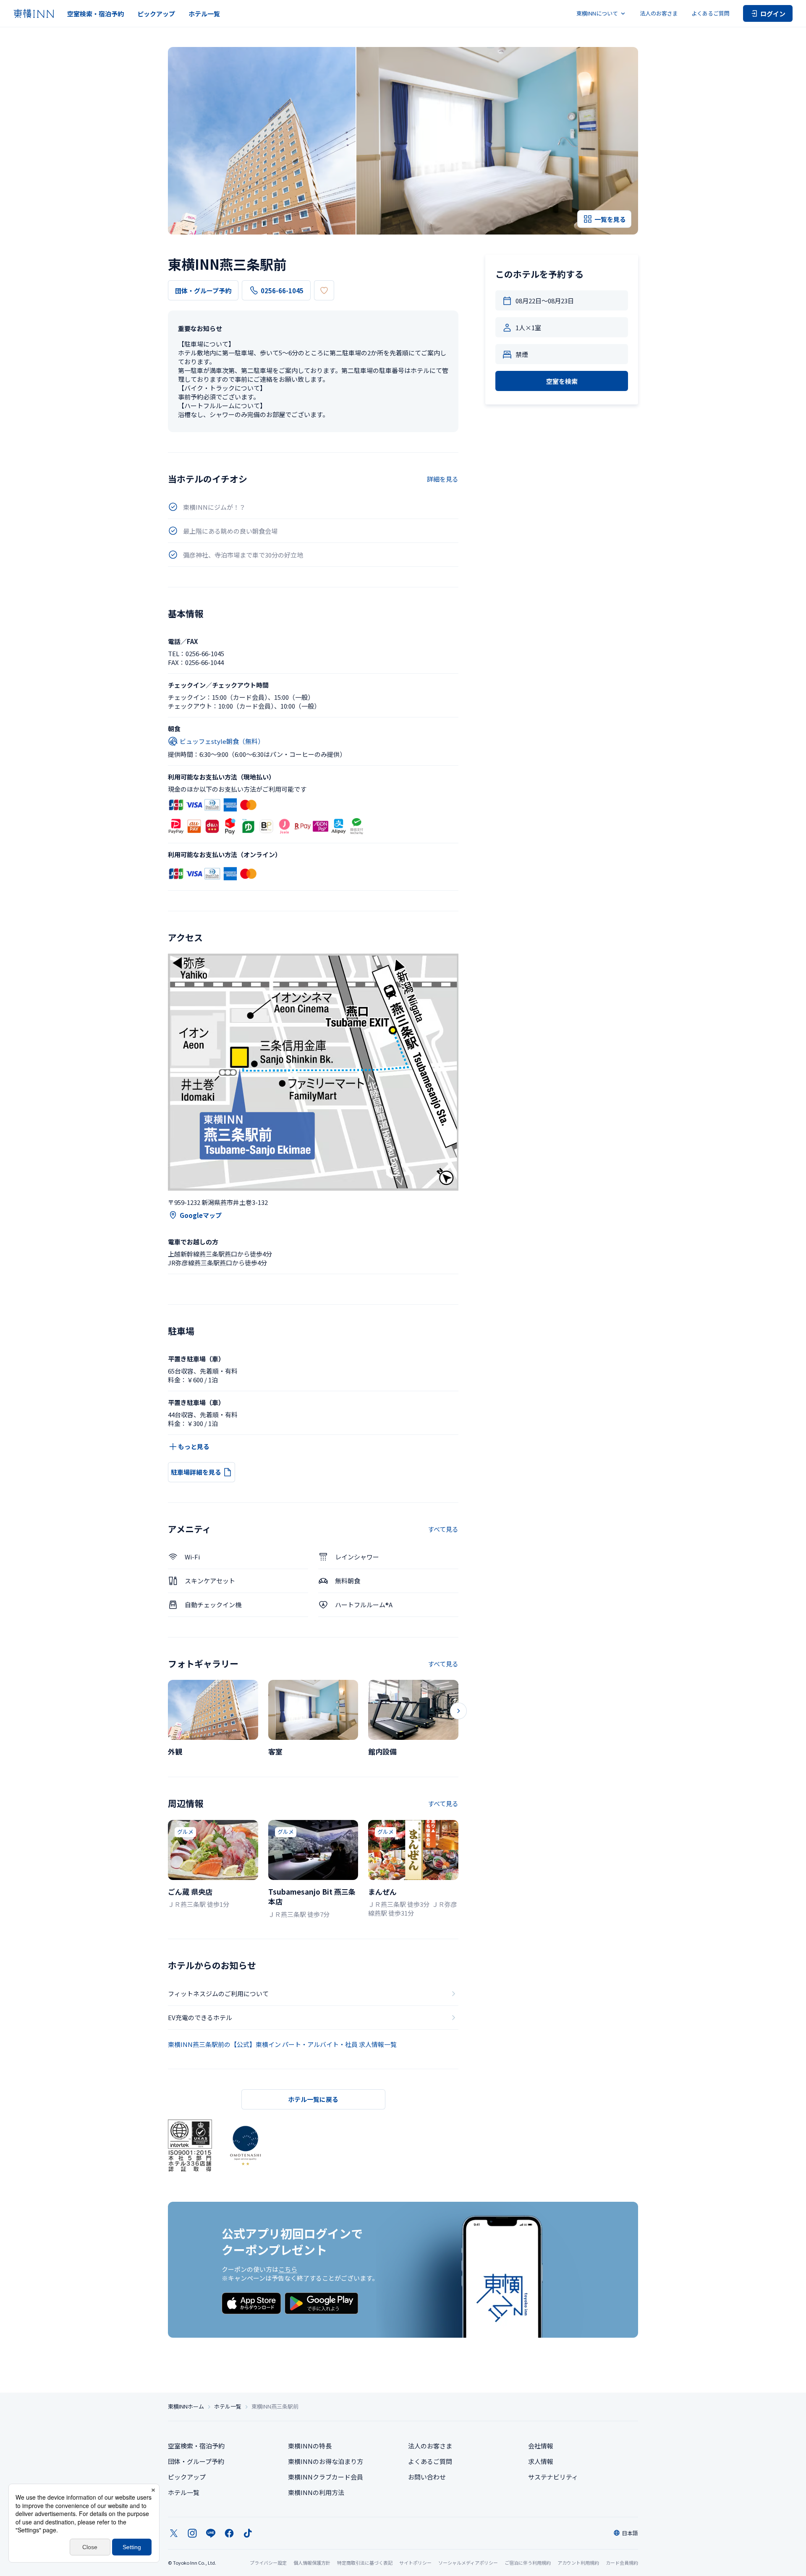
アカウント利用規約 (578, 2563)
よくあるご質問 (710, 13)
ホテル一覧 (204, 14)
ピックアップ (156, 14)
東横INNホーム (186, 2407)
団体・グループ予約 (203, 291)
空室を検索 (562, 381)
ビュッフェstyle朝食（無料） (222, 741)
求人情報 (541, 2461)
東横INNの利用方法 (316, 2492)
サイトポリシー (415, 2563)
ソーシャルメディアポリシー (468, 2563)
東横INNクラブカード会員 (326, 2477)
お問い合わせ (427, 2477)
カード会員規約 (622, 2563)
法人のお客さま (659, 13)
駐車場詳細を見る (196, 1472)
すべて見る (443, 1529)
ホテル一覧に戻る (313, 2099)
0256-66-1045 (282, 291)
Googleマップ (201, 1215)
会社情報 (541, 2446)
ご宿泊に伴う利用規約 (528, 2563)
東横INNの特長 (310, 2446)
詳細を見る (443, 479)
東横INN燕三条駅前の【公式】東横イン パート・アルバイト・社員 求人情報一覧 (282, 2044)
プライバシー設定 (268, 2563)
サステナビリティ (553, 2477)
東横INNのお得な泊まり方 (326, 2461)
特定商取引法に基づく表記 (365, 2563)
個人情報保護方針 (312, 2563)
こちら (288, 2269)
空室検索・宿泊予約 (96, 14)
